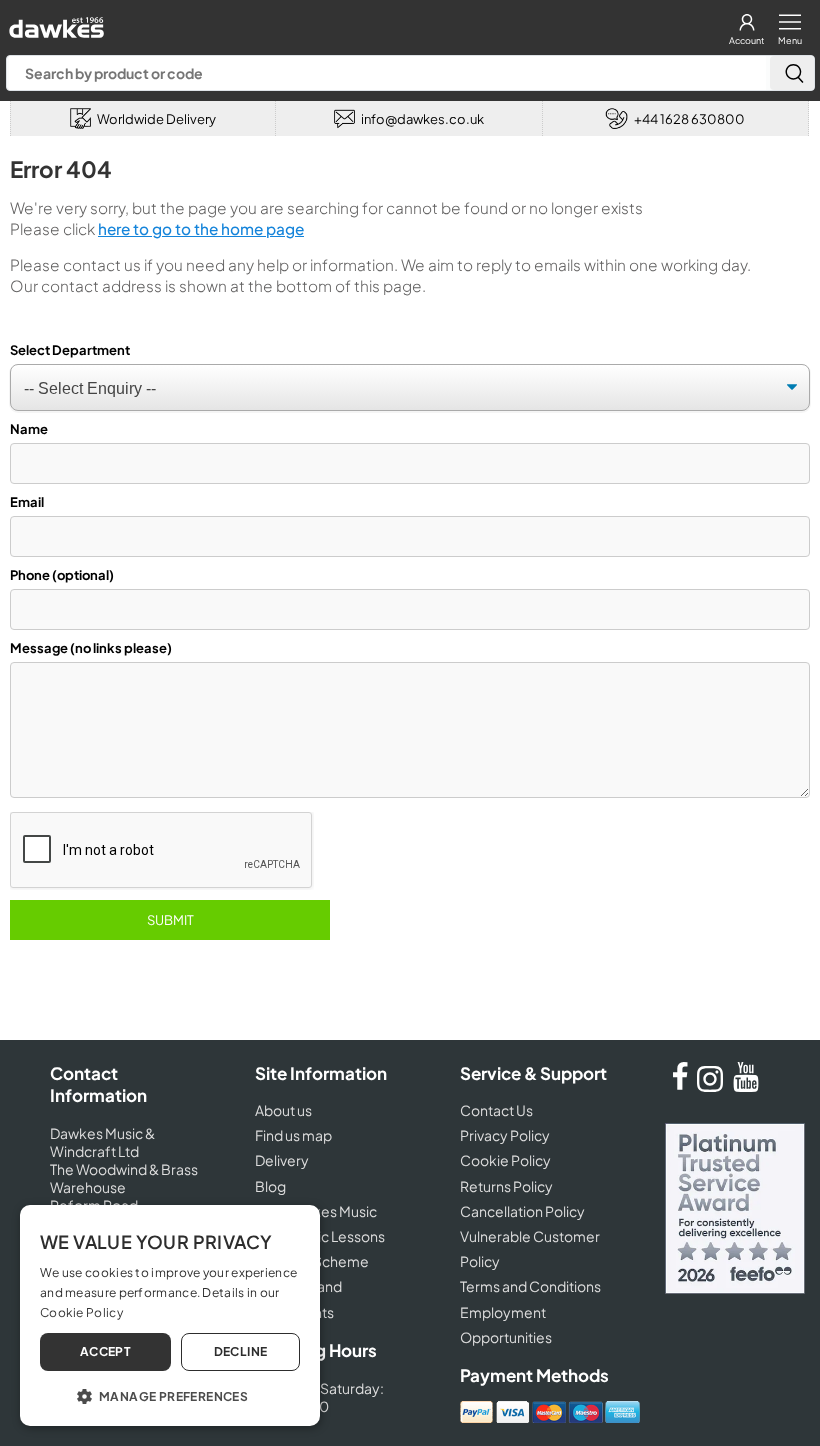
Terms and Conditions (530, 1286)
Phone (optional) (62, 575)
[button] (170, 1395)
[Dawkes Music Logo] (54, 22)
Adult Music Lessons (320, 1236)
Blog (270, 1186)
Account (746, 40)
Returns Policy (506, 1186)
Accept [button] (105, 1351)
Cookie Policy (505, 1160)
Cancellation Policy (522, 1211)
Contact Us (496, 1110)
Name (29, 429)
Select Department (70, 350)
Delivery (282, 1160)
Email (27, 502)
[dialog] (170, 1315)
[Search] (792, 73)
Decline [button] (241, 1351)
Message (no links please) (91, 648)
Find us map (293, 1135)
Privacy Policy (505, 1135)
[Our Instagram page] (713, 1086)
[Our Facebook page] (680, 1086)
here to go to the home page (201, 228)
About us (283, 1110)
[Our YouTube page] (746, 1086)
